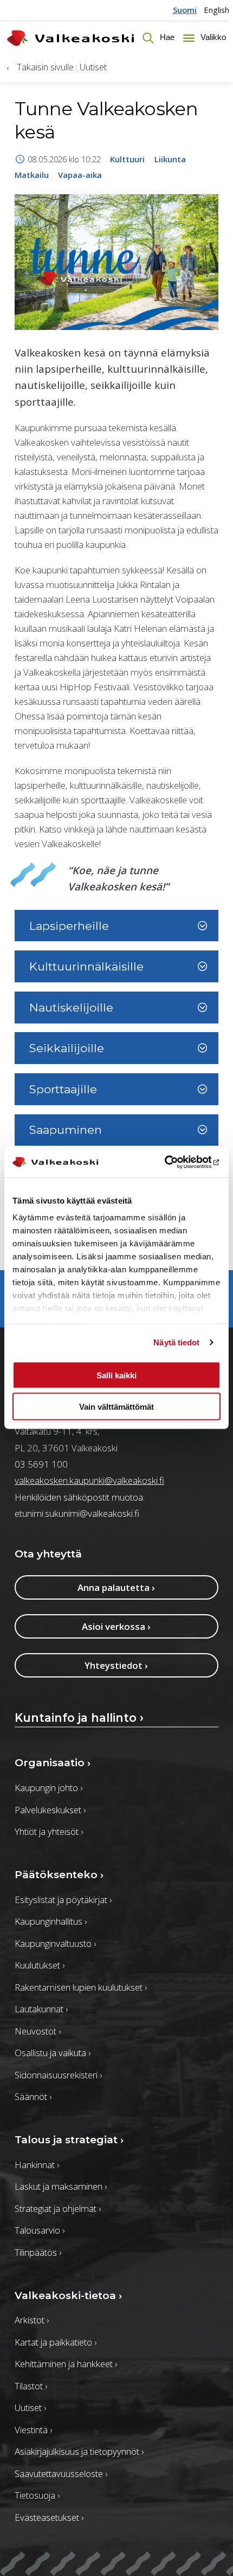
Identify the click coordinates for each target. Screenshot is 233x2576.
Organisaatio (53, 1763)
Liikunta (170, 159)
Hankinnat (37, 2165)
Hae (166, 38)
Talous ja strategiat (69, 2140)
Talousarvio (40, 2230)
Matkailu (32, 175)
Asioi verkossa (116, 1626)
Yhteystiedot (116, 1665)
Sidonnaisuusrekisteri (58, 2075)
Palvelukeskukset (50, 1810)
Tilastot (31, 2386)
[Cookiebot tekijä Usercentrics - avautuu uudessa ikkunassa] (173, 1162)
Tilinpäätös (38, 2252)
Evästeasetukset (49, 2517)
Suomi (185, 10)
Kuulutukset (40, 1965)
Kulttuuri (127, 159)
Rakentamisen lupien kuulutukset (81, 1987)
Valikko (212, 38)
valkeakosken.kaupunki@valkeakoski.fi (89, 1480)
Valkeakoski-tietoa (68, 2296)
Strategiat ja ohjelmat (58, 2208)
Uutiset (30, 2407)
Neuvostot (38, 2031)
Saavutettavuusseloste (61, 2473)
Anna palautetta (116, 1587)
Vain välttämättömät (116, 1407)
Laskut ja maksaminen (61, 2186)
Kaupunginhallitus (51, 1921)
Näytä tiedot (176, 1342)
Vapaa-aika (80, 175)
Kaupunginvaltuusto (55, 1943)
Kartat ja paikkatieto (56, 2342)
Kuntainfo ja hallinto (79, 1718)
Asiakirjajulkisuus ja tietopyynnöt (79, 2451)
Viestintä (33, 2430)
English (216, 10)
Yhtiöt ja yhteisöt (49, 1831)
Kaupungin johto (48, 1788)
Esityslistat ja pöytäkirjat (63, 1900)
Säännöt (33, 2096)
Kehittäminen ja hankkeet (66, 2364)
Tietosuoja (37, 2495)
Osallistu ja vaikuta (53, 2053)
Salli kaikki (116, 1375)
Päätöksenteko (59, 1875)
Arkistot (32, 2320)
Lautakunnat (41, 2009)
